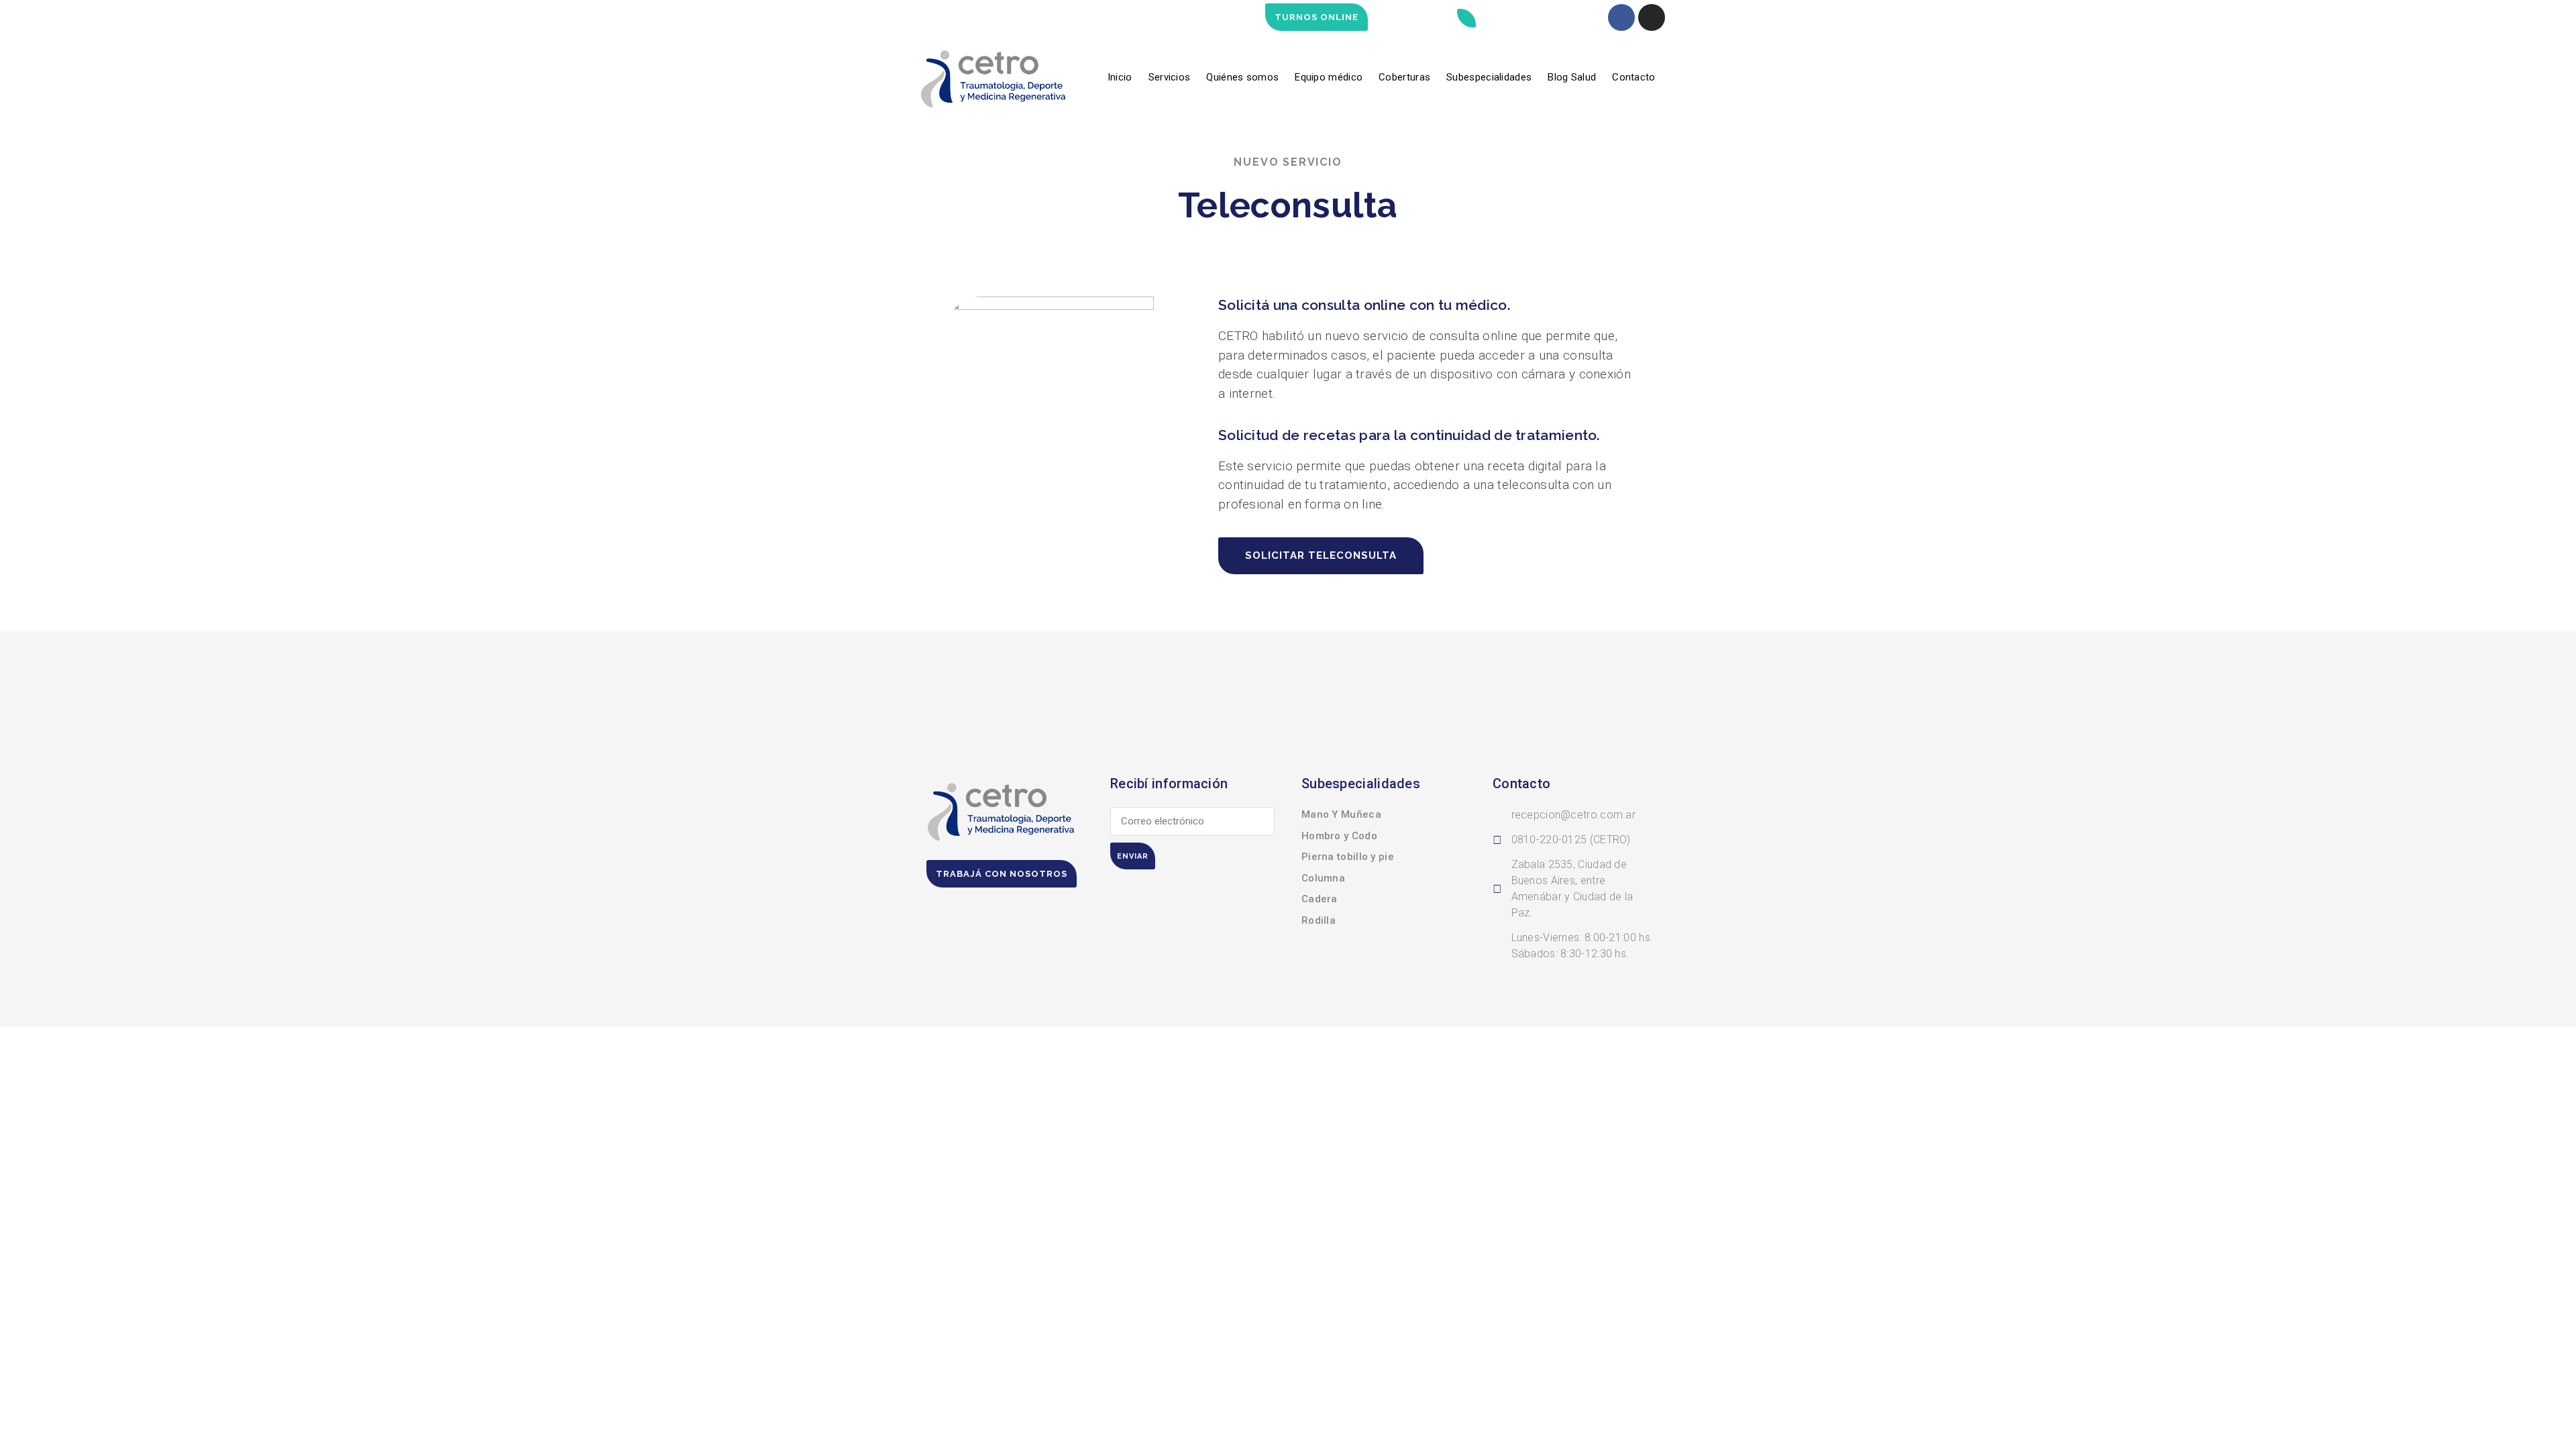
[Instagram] (1652, 17)
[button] (1466, 18)
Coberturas (1404, 77)
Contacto (1633, 77)
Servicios (1170, 77)
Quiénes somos (1242, 77)
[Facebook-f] (1621, 17)
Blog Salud (1572, 77)
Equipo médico (1329, 77)
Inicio (1120, 77)
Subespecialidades (1489, 77)
